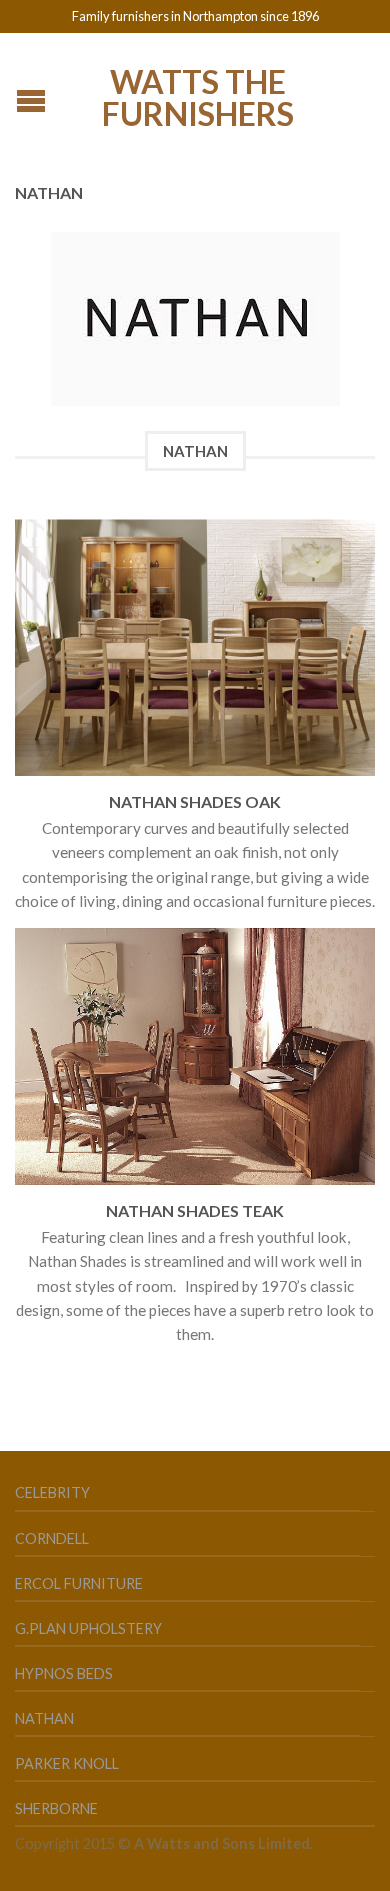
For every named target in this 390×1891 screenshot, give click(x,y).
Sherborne (56, 1808)
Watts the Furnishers (198, 96)
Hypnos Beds (64, 1673)
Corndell (52, 1538)
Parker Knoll (67, 1763)
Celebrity (52, 1492)
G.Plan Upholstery (88, 1628)
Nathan (44, 1718)
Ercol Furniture (79, 1583)
